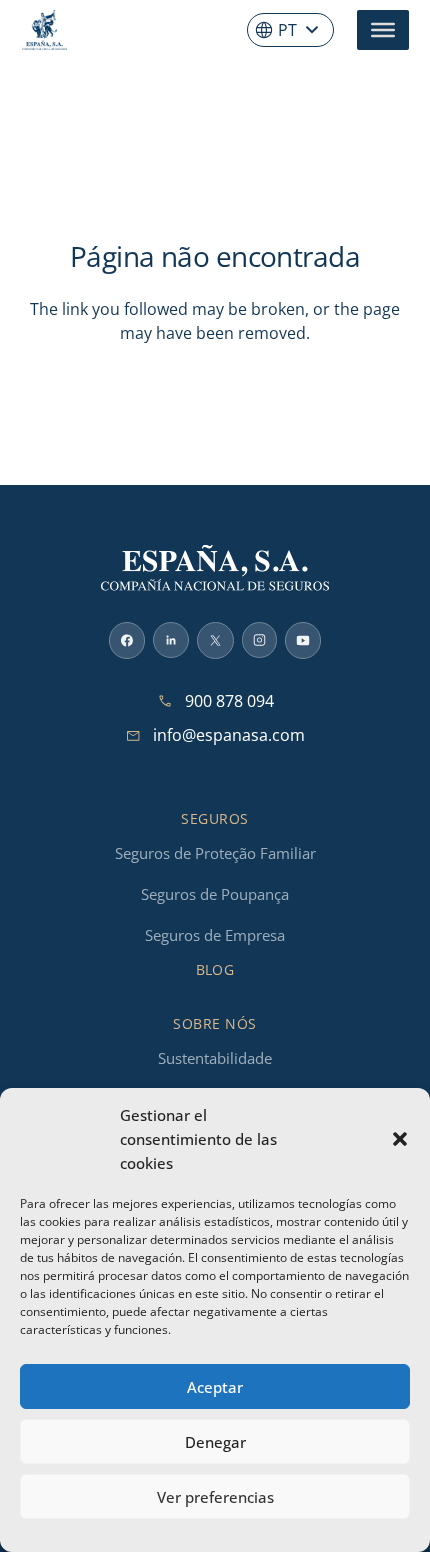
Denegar (215, 1442)
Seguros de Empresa (215, 935)
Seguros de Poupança (215, 894)
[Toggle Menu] (383, 30)
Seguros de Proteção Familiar (215, 853)
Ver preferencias (215, 1497)
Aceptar (215, 1387)
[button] (400, 1139)
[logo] (44, 30)
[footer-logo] (215, 568)
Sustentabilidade (215, 1058)
